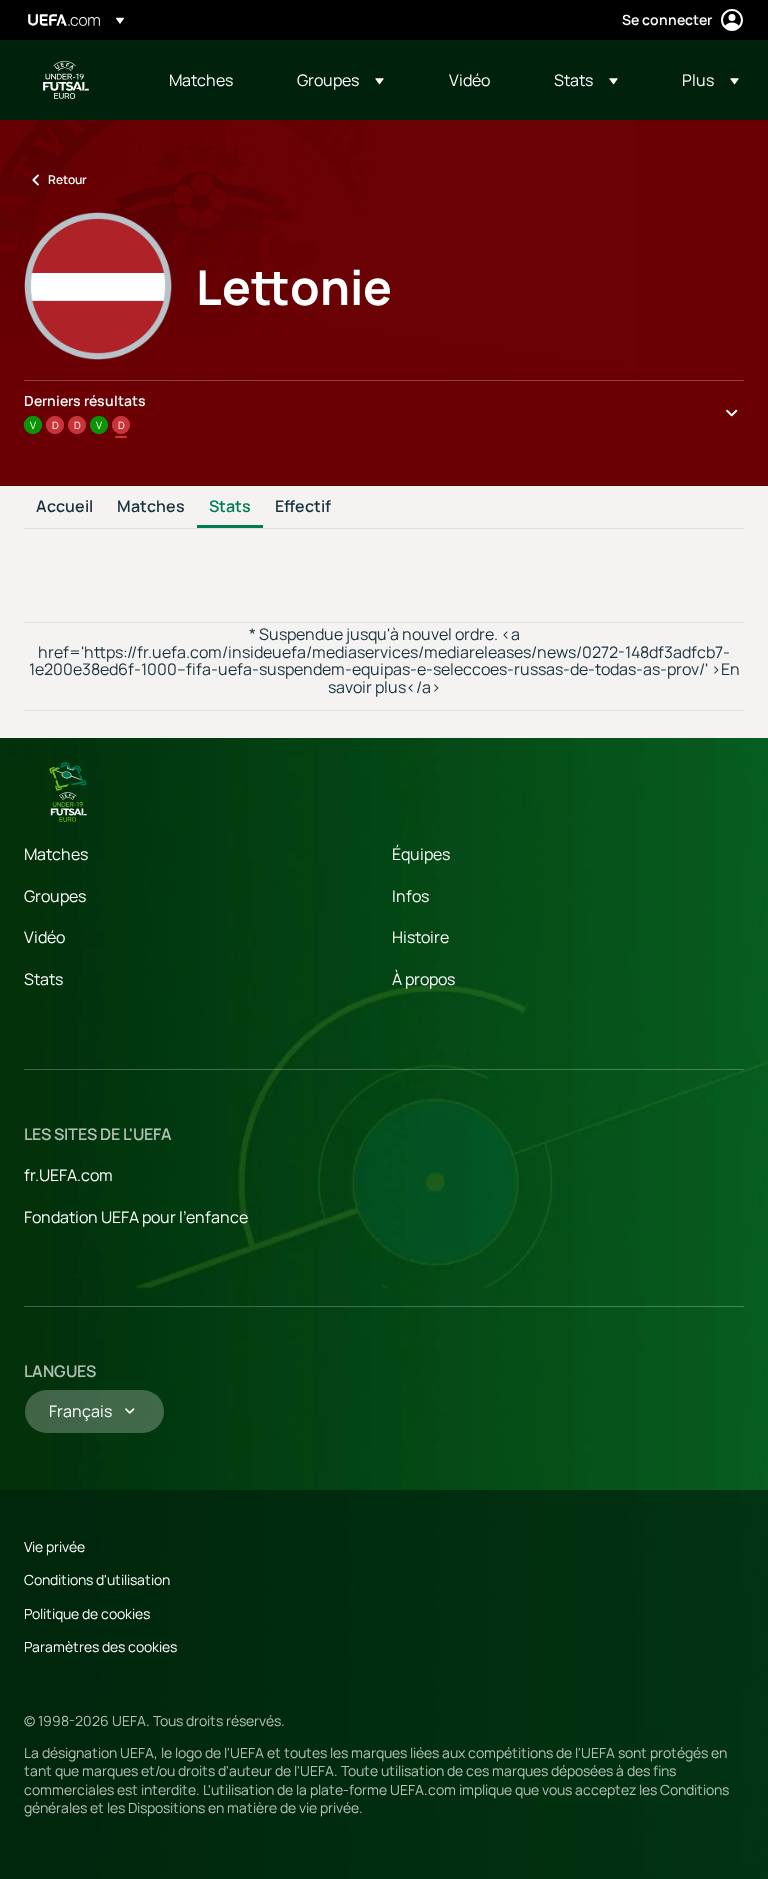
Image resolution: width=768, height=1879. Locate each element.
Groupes (55, 896)
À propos (423, 979)
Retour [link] (67, 179)
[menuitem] (208, 80)
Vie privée (54, 1546)
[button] (340, 80)
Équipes (421, 854)
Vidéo (44, 937)
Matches (151, 507)
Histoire (420, 937)
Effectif (303, 507)
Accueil (64, 507)
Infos (410, 896)
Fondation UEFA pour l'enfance (136, 1217)
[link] (201, 80)
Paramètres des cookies (100, 1646)
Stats (230, 507)
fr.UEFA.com (68, 1175)
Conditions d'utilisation (97, 1579)
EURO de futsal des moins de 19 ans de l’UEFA (66, 80)
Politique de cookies (87, 1613)
